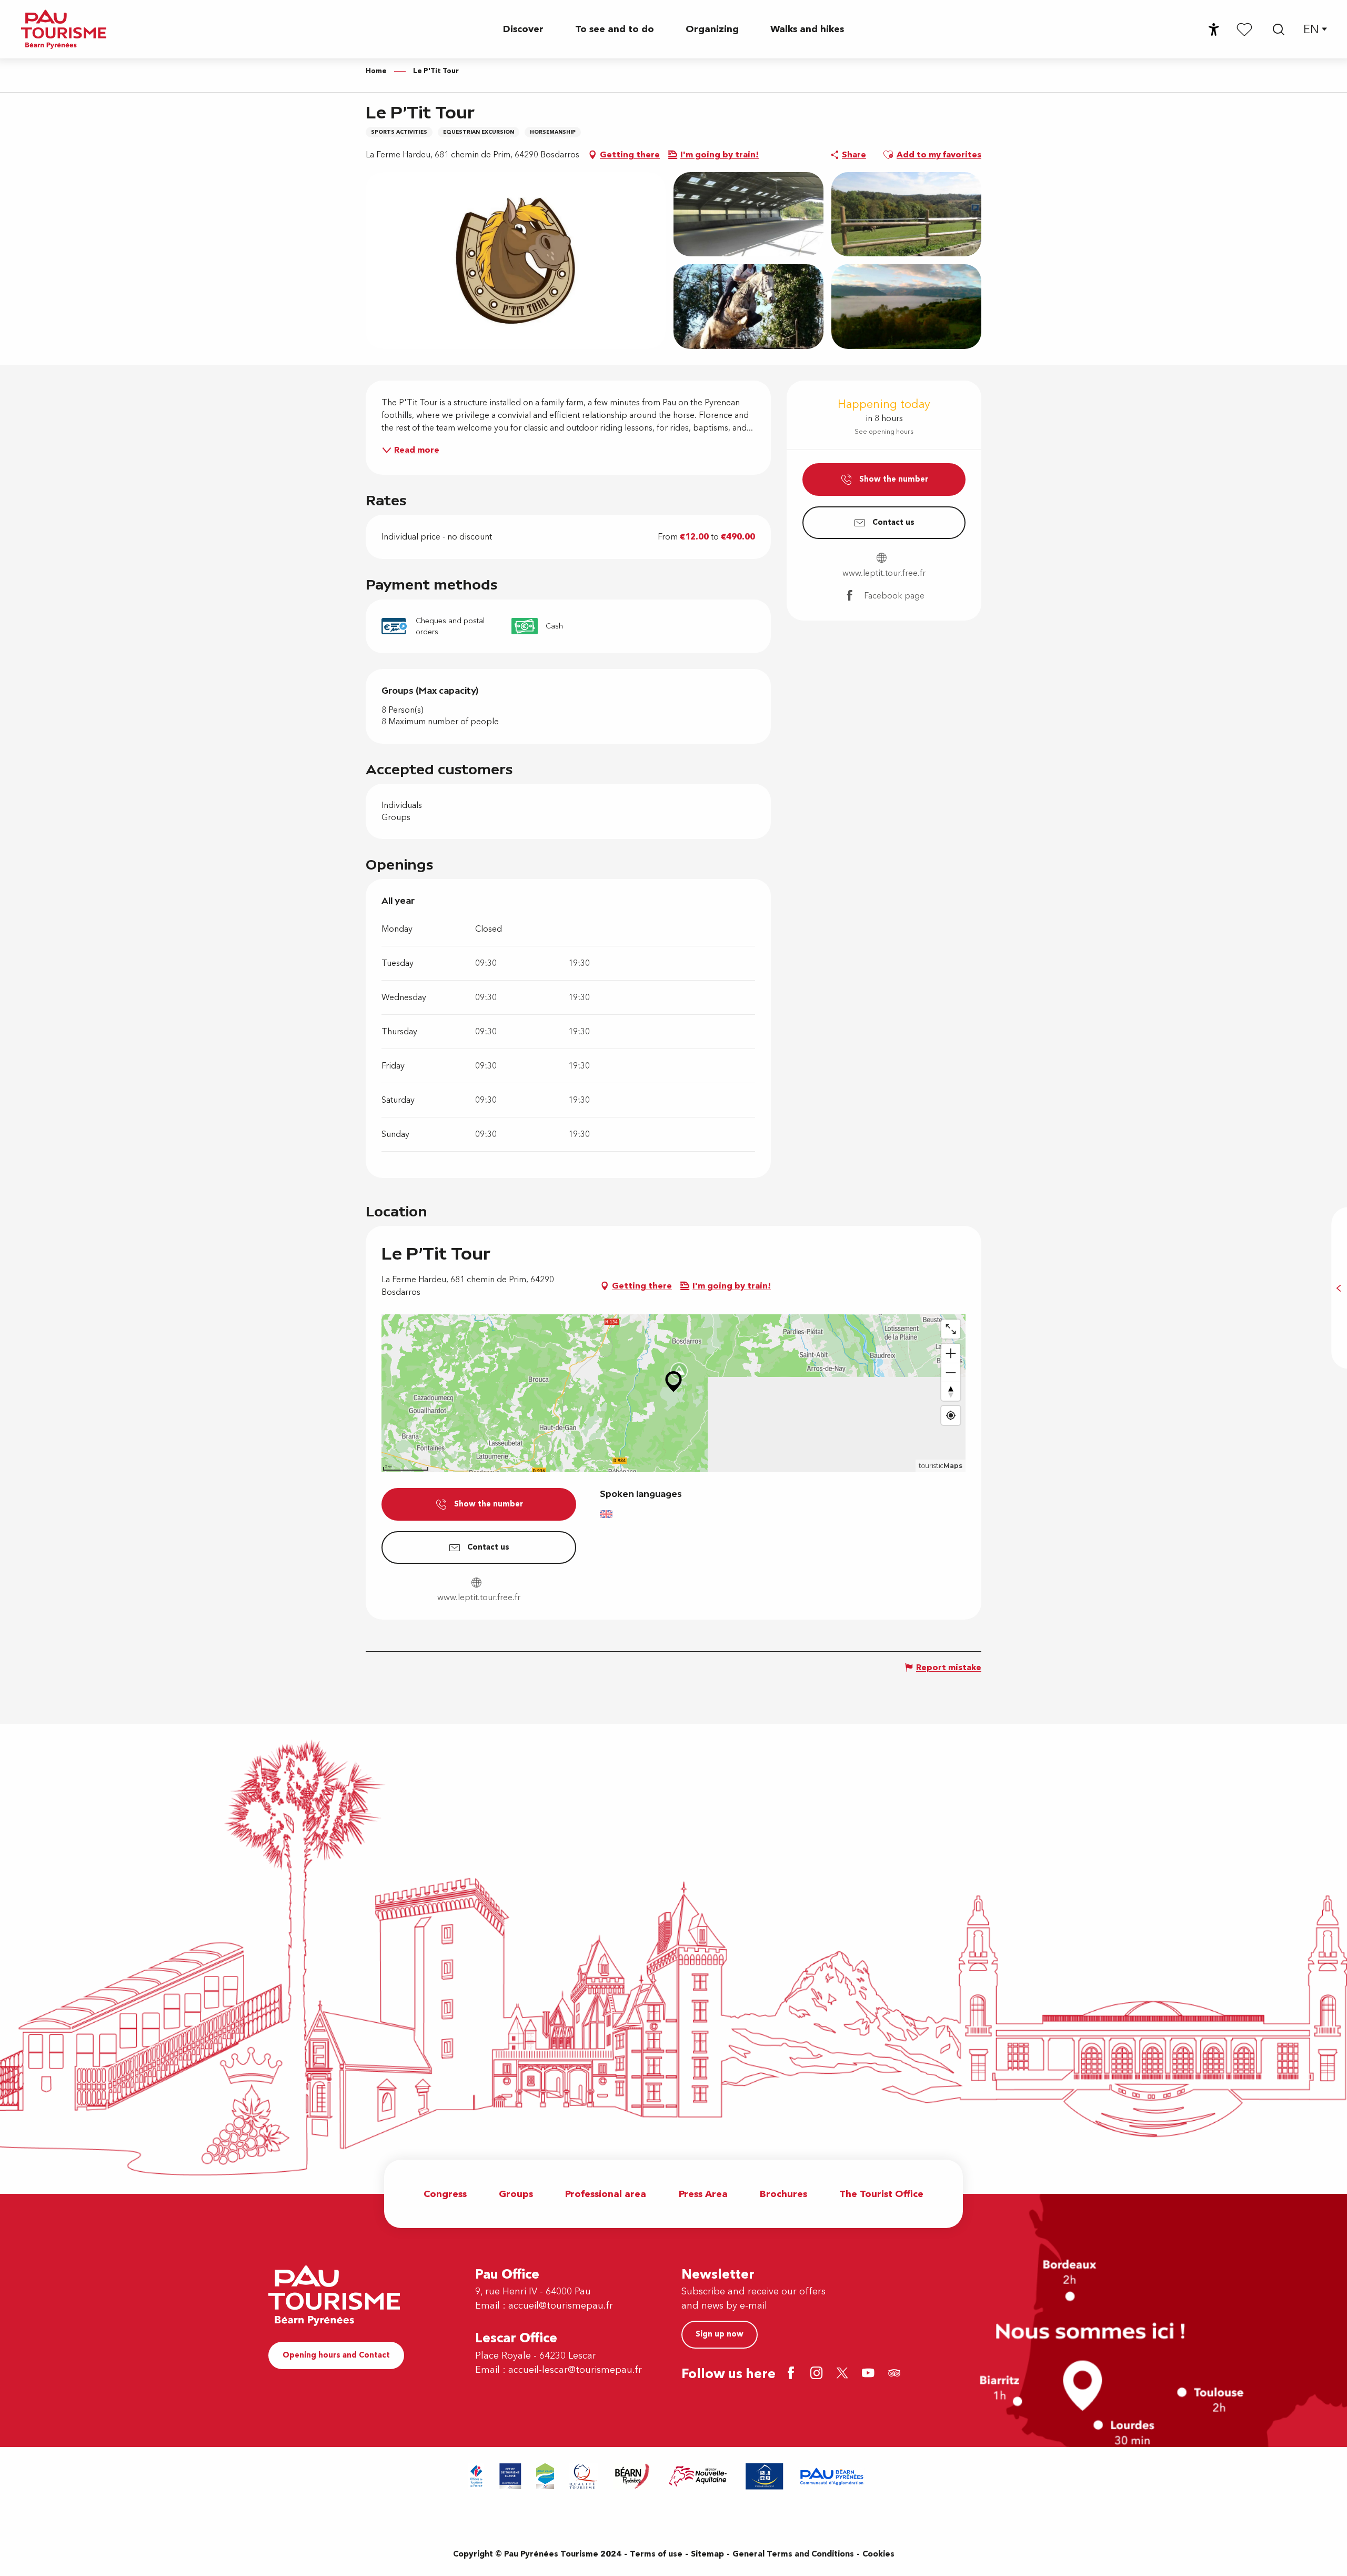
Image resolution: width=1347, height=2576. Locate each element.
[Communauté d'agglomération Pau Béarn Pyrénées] (800, 2476)
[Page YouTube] (870, 2374)
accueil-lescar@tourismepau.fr (575, 2370)
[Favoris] (1244, 29)
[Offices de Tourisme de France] (445, 2476)
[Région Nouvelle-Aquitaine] (667, 2476)
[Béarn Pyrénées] (601, 2476)
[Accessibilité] (1214, 29)
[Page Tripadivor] (896, 2374)
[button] (1279, 29)
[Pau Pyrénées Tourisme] (64, 29)
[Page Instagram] (818, 2374)
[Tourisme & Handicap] (733, 2476)
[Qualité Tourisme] (552, 2476)
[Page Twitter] (844, 2374)
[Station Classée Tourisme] (514, 2476)
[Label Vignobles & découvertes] (879, 2476)
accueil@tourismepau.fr (561, 2306)
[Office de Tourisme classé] (479, 2476)
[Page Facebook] (793, 2374)
